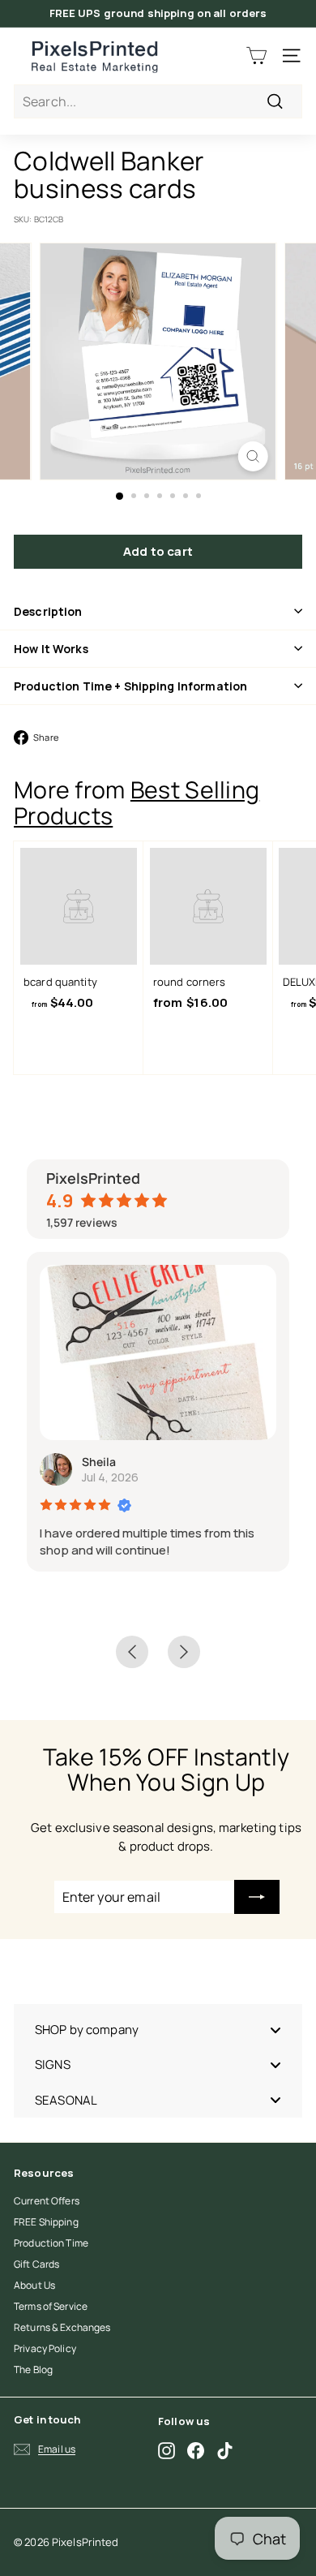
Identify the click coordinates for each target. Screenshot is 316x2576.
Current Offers (47, 2201)
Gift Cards (36, 2264)
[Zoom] (252, 456)
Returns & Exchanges (62, 2327)
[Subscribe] (257, 1897)
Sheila (99, 1462)
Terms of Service (51, 2306)
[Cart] (256, 56)
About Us (34, 2285)
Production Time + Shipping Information (130, 686)
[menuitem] (158, 2030)
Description (48, 611)
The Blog (33, 2370)
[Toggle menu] (275, 2030)
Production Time (51, 2243)
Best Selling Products (137, 802)
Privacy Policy (45, 2348)
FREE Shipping (46, 2222)
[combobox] (158, 101)
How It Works (51, 649)
